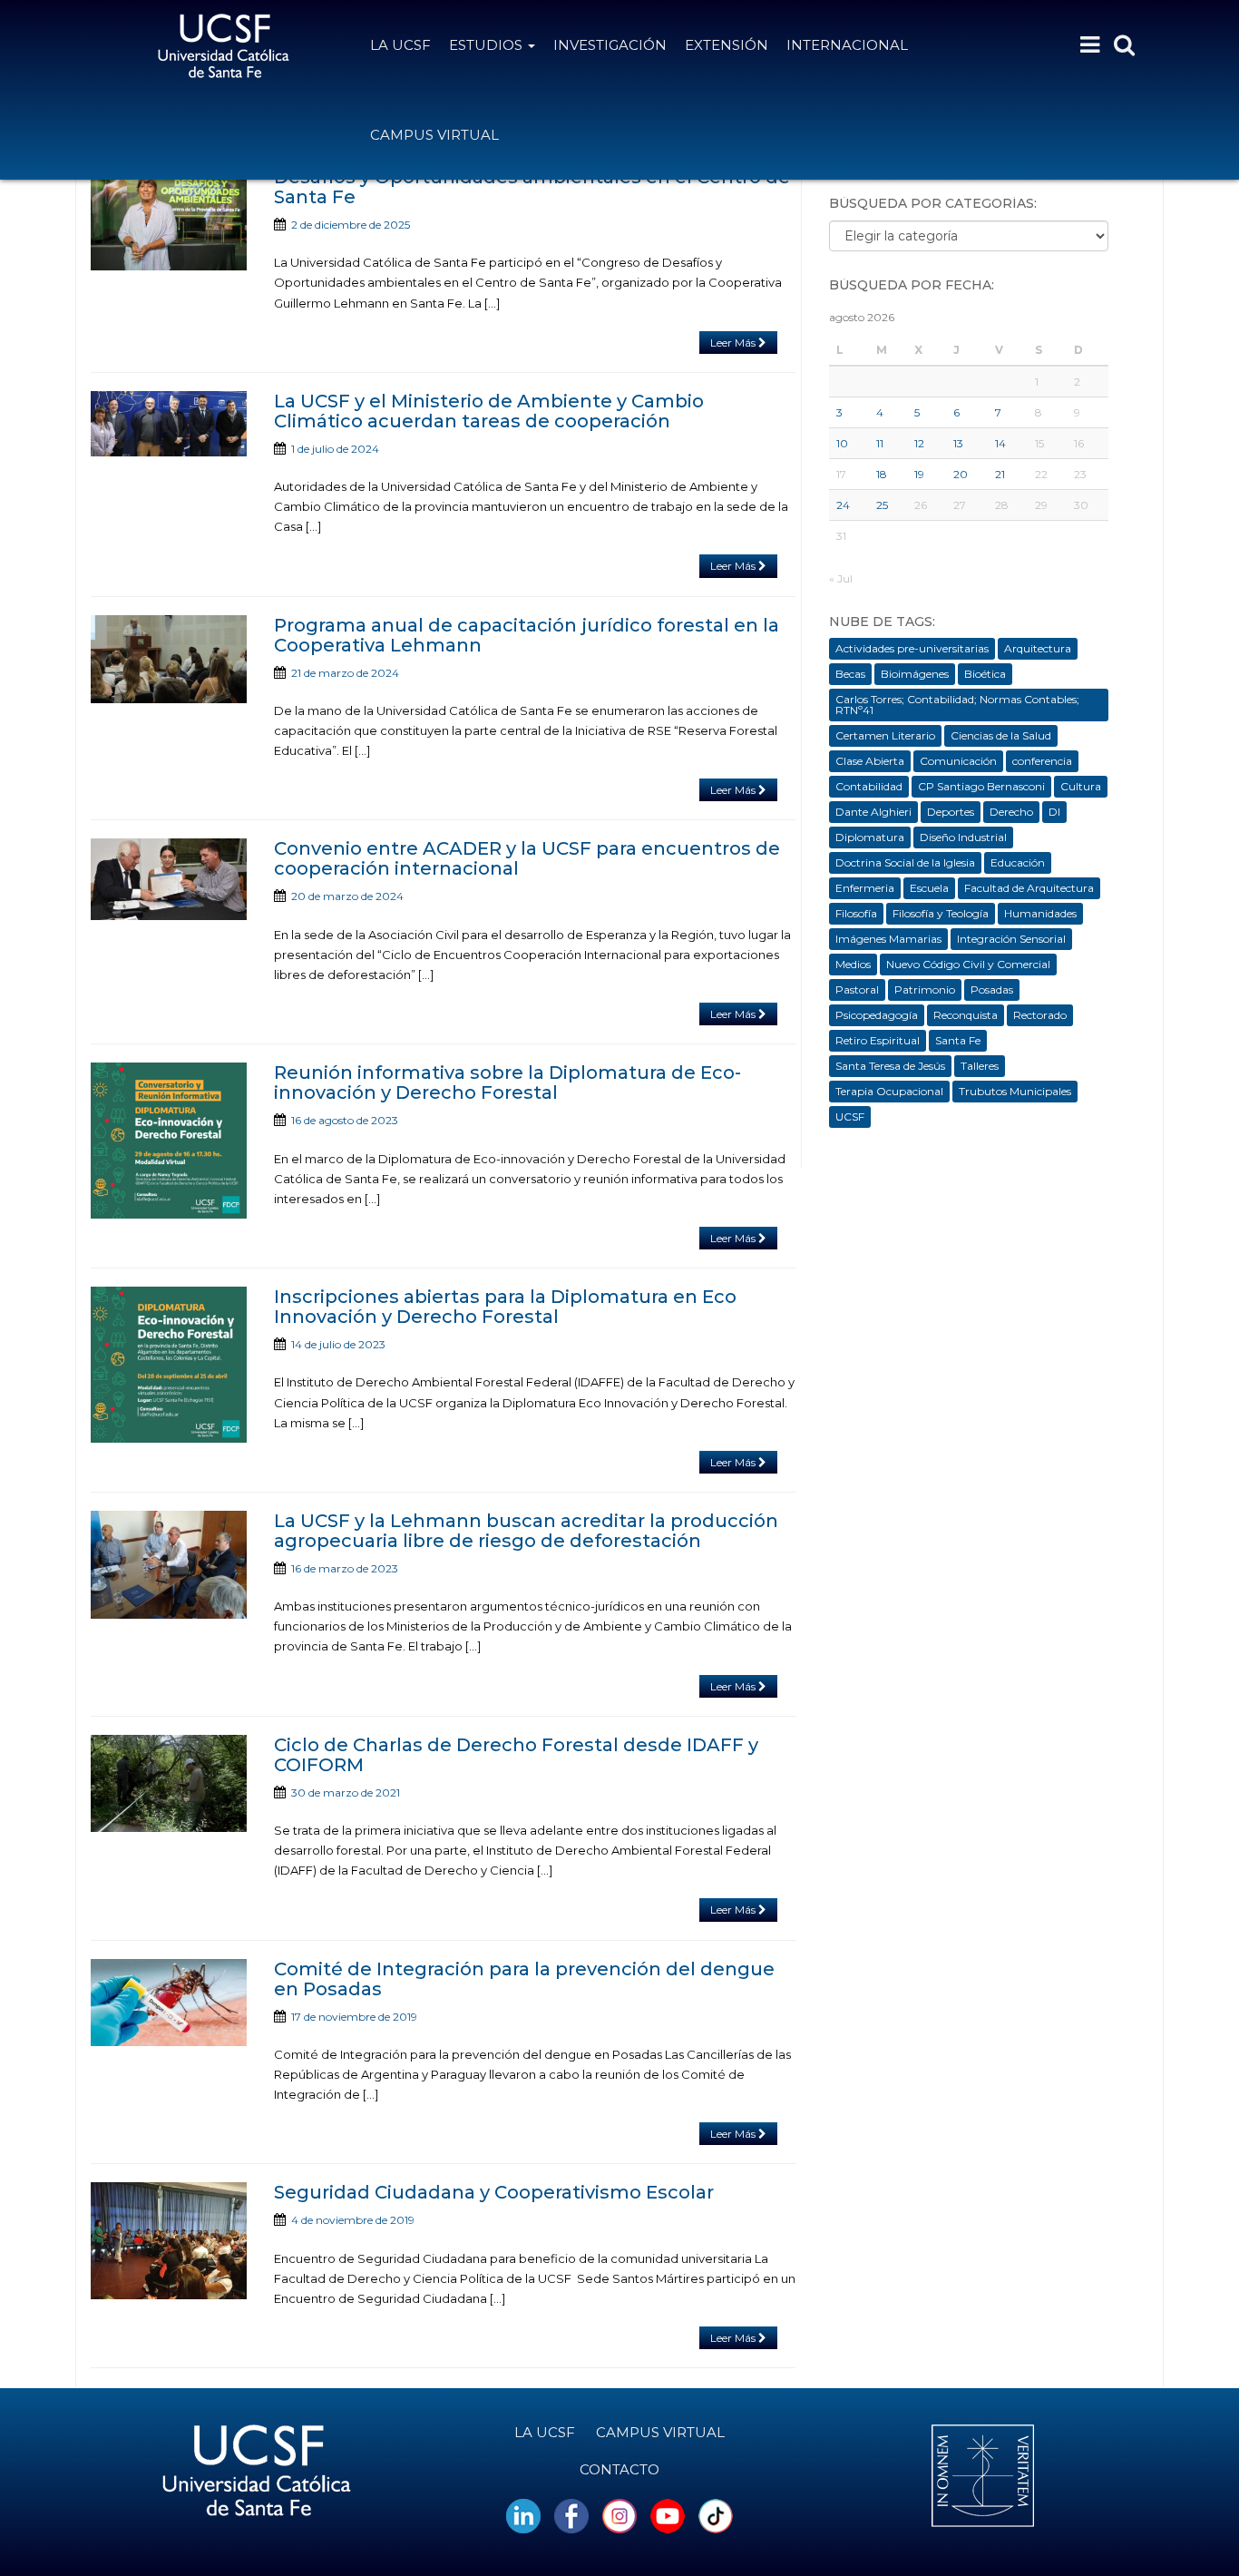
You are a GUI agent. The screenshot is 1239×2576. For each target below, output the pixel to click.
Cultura (1081, 786)
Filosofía (856, 913)
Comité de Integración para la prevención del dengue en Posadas (524, 1979)
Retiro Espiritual (878, 1040)
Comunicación (958, 761)
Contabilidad (869, 786)
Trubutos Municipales (1015, 1091)
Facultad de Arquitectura (1029, 888)
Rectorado (1040, 1015)
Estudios (488, 45)
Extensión (727, 45)
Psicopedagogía (877, 1015)
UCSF (850, 1117)
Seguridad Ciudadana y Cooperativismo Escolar (494, 2192)
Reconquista (966, 1015)
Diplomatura (870, 837)
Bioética (985, 674)
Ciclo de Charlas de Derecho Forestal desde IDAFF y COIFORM (516, 1755)
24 (843, 505)
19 (919, 474)
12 (919, 443)
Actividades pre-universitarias (912, 648)
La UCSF (400, 45)
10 (842, 443)
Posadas (992, 989)
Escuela (929, 888)
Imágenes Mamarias (888, 939)
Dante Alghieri (873, 812)
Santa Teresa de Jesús (890, 1066)
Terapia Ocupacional (889, 1091)
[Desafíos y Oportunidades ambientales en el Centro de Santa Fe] (169, 219)
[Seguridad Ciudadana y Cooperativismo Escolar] (169, 2241)
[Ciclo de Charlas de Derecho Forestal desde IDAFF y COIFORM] (169, 1784)
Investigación (610, 45)
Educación (1018, 862)
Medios (853, 964)
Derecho (1011, 812)
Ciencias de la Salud (1001, 735)
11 (880, 443)
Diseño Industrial (963, 837)
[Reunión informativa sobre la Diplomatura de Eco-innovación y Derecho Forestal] (169, 1141)
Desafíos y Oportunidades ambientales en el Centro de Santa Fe (532, 187)
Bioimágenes (915, 674)
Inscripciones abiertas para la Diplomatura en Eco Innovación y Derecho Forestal (505, 1307)
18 (882, 474)
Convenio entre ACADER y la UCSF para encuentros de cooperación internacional (527, 858)
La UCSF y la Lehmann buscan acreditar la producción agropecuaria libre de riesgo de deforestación (526, 1531)
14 (1000, 443)
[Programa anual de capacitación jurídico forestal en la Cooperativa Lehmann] (169, 660)
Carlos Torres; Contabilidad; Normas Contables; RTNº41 (957, 705)
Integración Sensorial (1011, 939)
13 (958, 443)
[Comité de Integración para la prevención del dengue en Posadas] (169, 2003)
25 (882, 505)
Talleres (980, 1066)
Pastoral (857, 989)
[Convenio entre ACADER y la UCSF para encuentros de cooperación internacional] (169, 879)
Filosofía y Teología (941, 913)
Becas (850, 674)
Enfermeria (865, 888)
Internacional (847, 45)
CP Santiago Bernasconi (981, 786)
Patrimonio (925, 989)
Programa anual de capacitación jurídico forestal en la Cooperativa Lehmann (527, 635)
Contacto (619, 2469)
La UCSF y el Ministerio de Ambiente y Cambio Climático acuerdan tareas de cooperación (489, 411)
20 (961, 474)
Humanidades (1040, 913)
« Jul (841, 578)
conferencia (1042, 761)
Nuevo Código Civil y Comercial (968, 964)
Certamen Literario (885, 735)
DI (1054, 812)
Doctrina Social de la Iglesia (905, 862)
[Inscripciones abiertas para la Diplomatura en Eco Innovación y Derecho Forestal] (169, 1365)
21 (1000, 474)
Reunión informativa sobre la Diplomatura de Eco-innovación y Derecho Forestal (507, 1082)
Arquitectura (1038, 648)
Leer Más (734, 343)
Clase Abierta (870, 761)
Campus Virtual (434, 135)
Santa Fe (958, 1040)
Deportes (951, 812)
